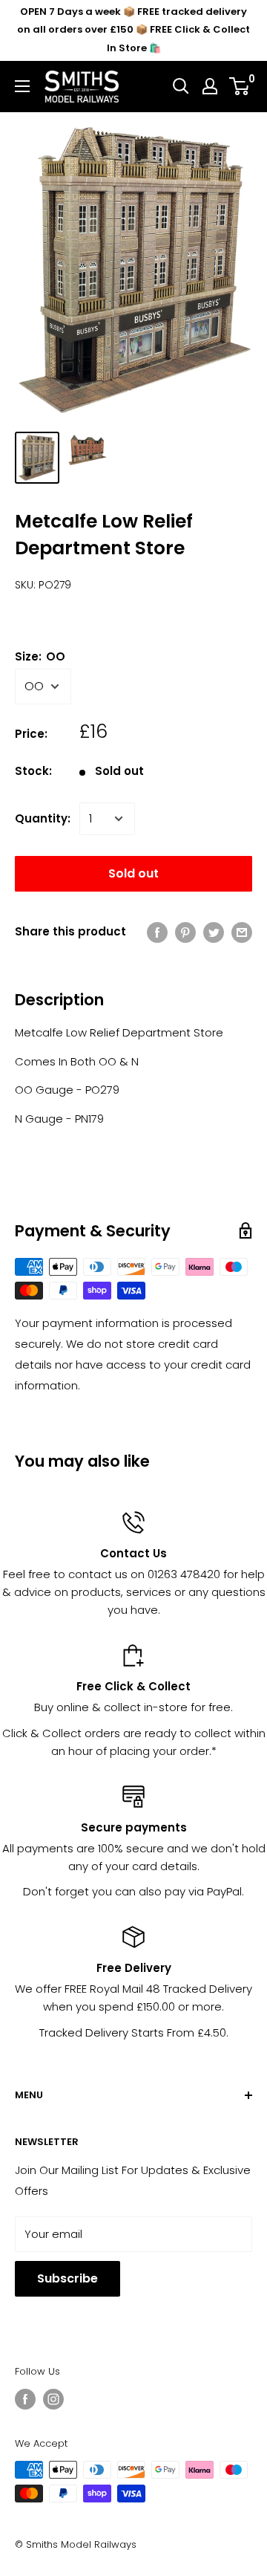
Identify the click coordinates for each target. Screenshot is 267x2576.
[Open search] (181, 86)
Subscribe (67, 2278)
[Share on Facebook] (157, 932)
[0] (240, 86)
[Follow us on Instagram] (53, 2399)
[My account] (210, 86)
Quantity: (43, 818)
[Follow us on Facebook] (25, 2399)
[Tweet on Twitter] (214, 932)
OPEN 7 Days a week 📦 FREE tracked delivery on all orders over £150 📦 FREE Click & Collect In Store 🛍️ (133, 30)
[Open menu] (22, 86)
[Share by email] (242, 932)
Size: (40, 656)
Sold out (133, 873)
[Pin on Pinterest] (185, 932)
